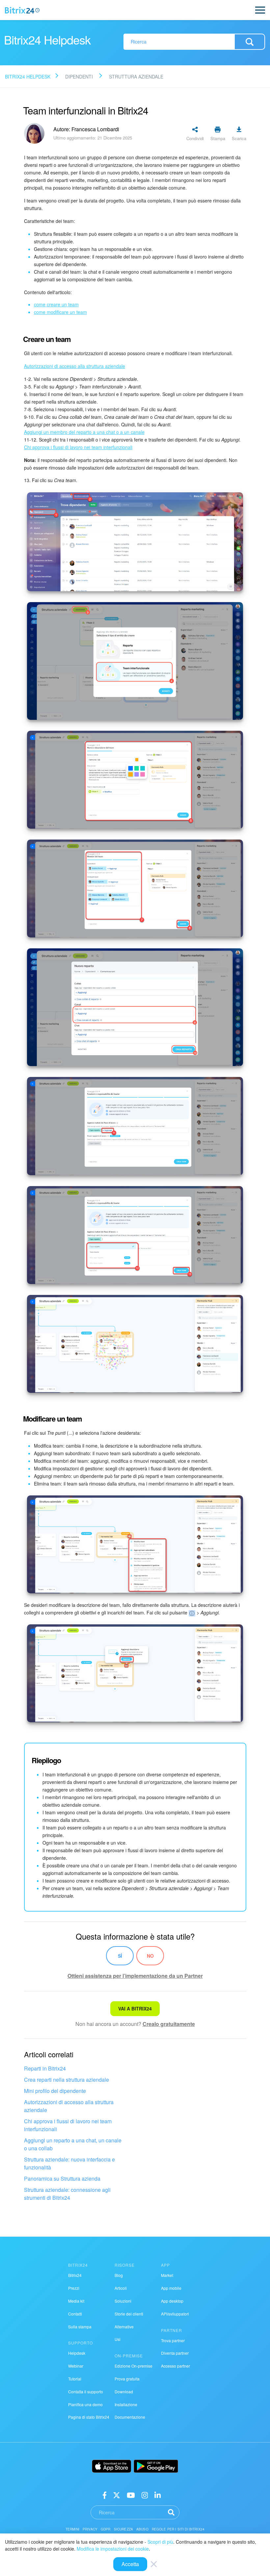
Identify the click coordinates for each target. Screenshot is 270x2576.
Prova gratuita (127, 2379)
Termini (72, 2529)
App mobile (171, 2288)
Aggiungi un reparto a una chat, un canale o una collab (73, 2144)
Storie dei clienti (129, 2314)
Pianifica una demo (85, 2404)
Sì (120, 1956)
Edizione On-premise (134, 2366)
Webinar (76, 2366)
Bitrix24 (75, 2275)
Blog (119, 2275)
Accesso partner (175, 2366)
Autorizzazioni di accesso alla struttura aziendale (69, 2106)
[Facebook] (105, 2494)
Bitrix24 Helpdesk (28, 77)
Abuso (142, 2529)
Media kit (76, 2301)
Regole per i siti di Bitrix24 (178, 2529)
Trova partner (173, 2340)
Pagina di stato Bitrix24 (89, 2417)
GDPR (106, 2529)
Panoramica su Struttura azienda (62, 2178)
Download (124, 2392)
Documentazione (130, 2417)
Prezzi (74, 2288)
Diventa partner (175, 2353)
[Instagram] (145, 2494)
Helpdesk (77, 2353)
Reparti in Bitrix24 (45, 2068)
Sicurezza (123, 2529)
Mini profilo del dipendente (55, 2091)
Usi (118, 2339)
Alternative (124, 2327)
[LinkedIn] (158, 2494)
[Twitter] (117, 2494)
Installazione (126, 2404)
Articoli (121, 2288)
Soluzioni (123, 2301)
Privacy (90, 2529)
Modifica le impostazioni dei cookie (113, 2549)
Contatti (75, 2314)
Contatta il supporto (86, 2392)
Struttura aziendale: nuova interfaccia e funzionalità (69, 2163)
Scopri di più (160, 2542)
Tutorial (75, 2379)
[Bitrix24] (22, 10)
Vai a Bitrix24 (135, 2009)
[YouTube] (131, 2494)
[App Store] (112, 2466)
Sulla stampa (80, 2327)
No (150, 1956)
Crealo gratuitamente (169, 2024)
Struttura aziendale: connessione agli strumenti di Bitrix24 (67, 2194)
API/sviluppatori (175, 2314)
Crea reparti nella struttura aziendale (67, 2080)
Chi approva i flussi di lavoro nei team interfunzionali (68, 2125)
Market (167, 2275)
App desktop (172, 2301)
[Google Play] (156, 2466)
